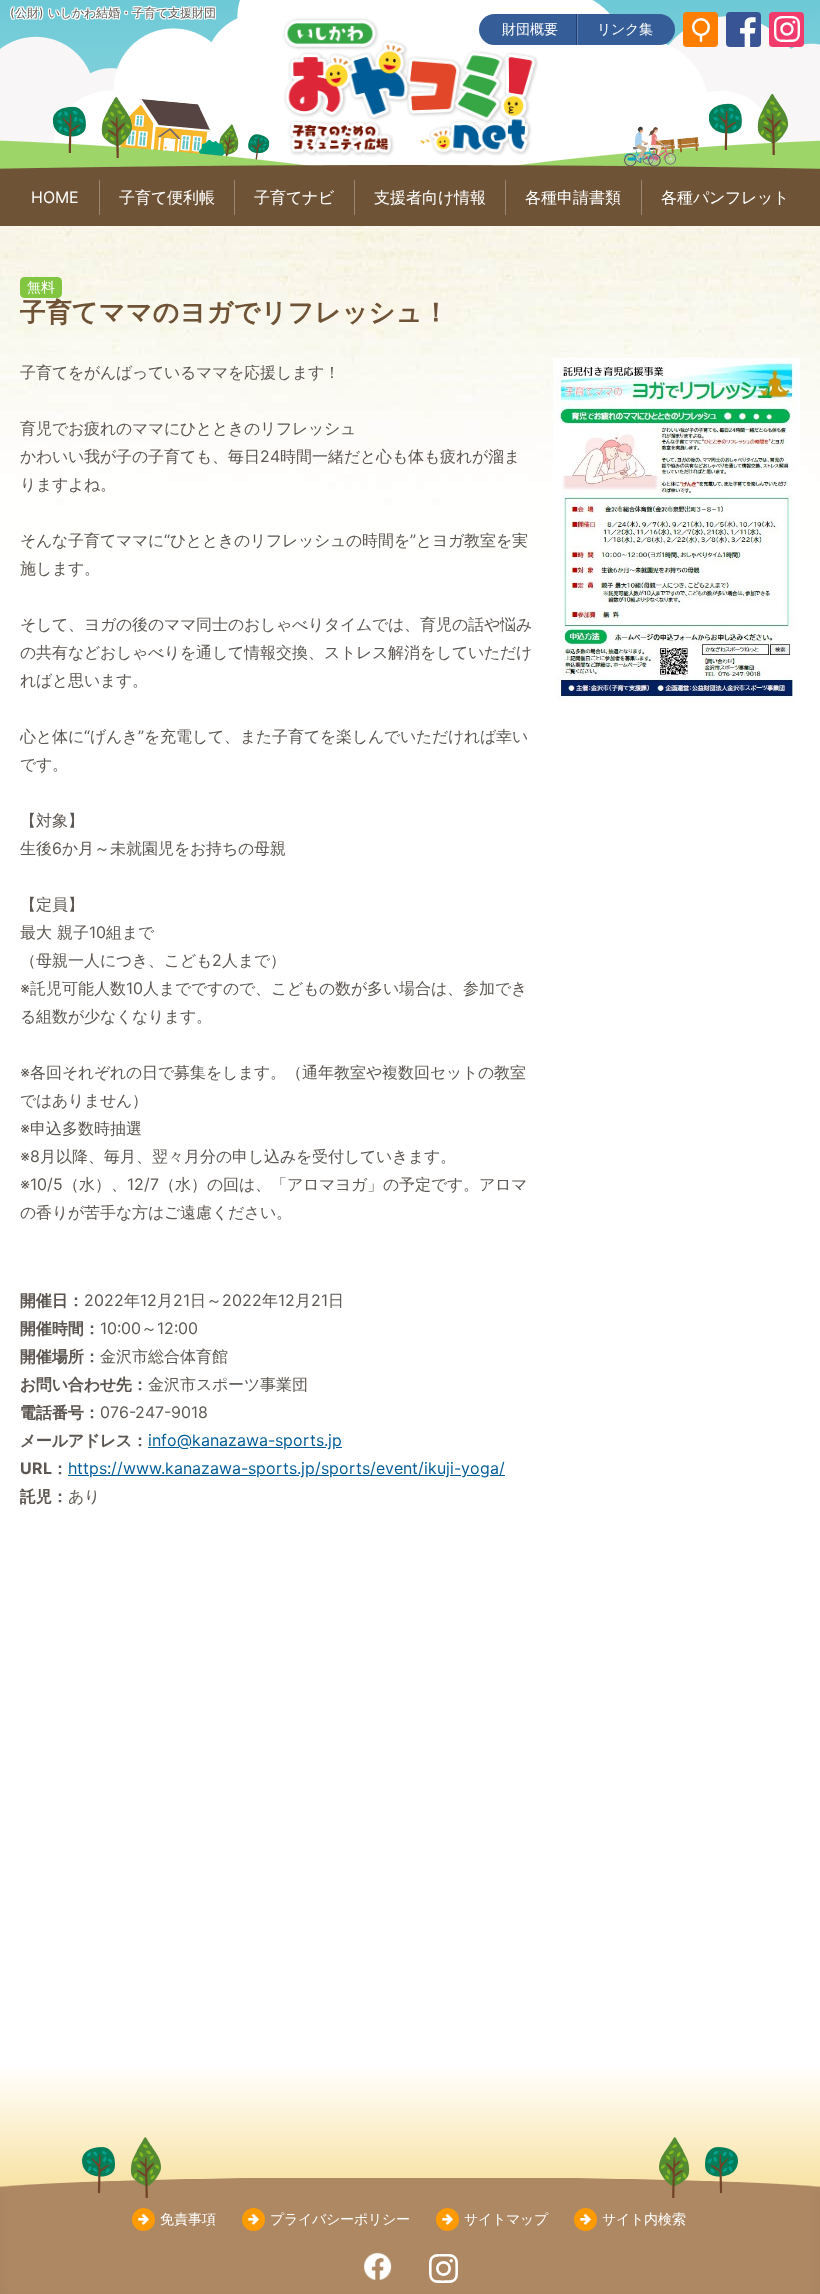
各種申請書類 (573, 197)
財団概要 (530, 28)
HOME (55, 197)
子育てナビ (294, 197)
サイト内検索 (644, 2218)
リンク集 (625, 28)
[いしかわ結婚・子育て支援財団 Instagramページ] (786, 29)
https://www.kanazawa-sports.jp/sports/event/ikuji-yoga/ (286, 1468)
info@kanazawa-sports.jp (245, 1440)
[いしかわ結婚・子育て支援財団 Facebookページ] (743, 29)
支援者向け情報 (430, 197)
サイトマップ (506, 2218)
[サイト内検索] (700, 29)
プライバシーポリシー (340, 2218)
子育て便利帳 (167, 197)
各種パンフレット (725, 197)
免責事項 (188, 2218)
